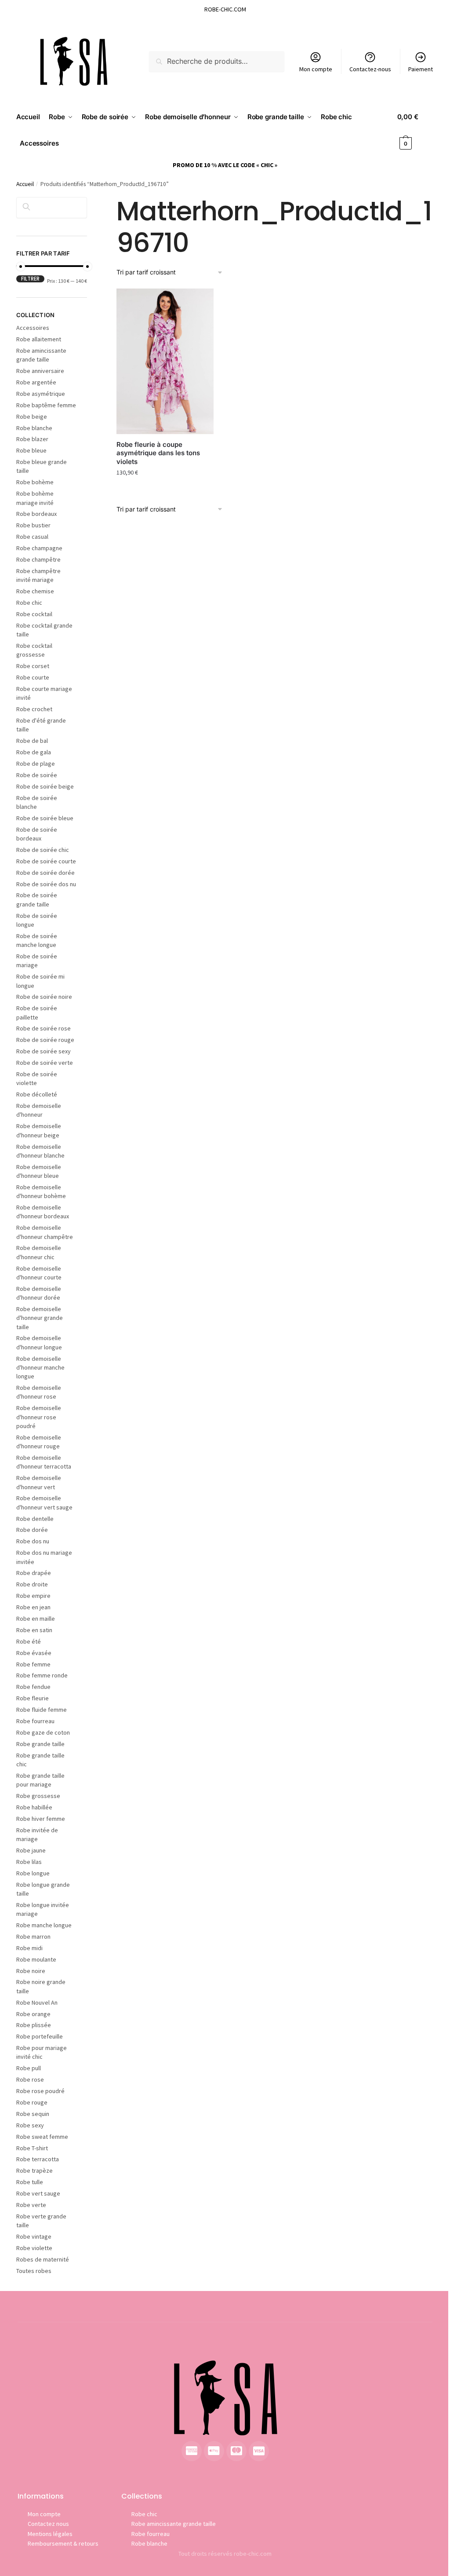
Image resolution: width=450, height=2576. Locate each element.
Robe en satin (34, 1630)
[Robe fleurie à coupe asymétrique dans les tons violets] (165, 361)
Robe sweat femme (42, 2137)
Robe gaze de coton (43, 1732)
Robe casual (32, 537)
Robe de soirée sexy (44, 1051)
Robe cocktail (34, 614)
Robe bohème (35, 482)
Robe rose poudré (40, 2091)
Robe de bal (32, 741)
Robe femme (33, 1664)
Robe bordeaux (36, 514)
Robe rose (30, 2079)
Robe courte (33, 677)
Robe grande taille (40, 1744)
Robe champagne (39, 548)
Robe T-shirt (32, 2148)
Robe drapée (34, 1573)
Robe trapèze (34, 2170)
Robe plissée (34, 2025)
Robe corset (33, 666)
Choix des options (165, 492)
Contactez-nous (370, 69)
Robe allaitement (39, 339)
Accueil (25, 184)
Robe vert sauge (38, 2193)
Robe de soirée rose (44, 1028)
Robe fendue (33, 1687)
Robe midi (29, 1948)
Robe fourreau (35, 1721)
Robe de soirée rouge (45, 1040)
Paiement (421, 69)
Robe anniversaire (40, 371)
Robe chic (29, 603)
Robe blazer (32, 439)
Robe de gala (34, 752)
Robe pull (29, 2068)
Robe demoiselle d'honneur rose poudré (39, 1417)
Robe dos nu (33, 1541)
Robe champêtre (38, 559)
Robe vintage (34, 2236)
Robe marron (33, 1937)
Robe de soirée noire (44, 997)
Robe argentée (36, 382)
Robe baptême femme (46, 405)
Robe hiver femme (41, 1819)
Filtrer (30, 279)
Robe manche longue (44, 1925)
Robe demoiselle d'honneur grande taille (40, 1318)
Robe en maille (36, 1619)
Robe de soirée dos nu (46, 884)
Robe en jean (33, 1607)
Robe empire (33, 1596)
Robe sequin (33, 2114)
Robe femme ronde (42, 1675)
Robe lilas (29, 1862)
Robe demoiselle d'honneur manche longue (40, 1368)
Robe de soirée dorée (45, 873)
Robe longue (33, 1873)
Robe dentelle (35, 1519)
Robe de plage (36, 764)
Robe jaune (31, 1850)
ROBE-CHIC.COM (225, 9)
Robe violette (34, 2248)
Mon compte (316, 69)
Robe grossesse (38, 1796)
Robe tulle (30, 2182)
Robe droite (32, 1584)
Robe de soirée (37, 775)
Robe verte (31, 2205)
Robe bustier (33, 525)
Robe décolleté (37, 1094)
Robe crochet (34, 709)
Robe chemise (35, 591)
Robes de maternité (43, 2259)
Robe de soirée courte (46, 861)
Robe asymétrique (41, 394)
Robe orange (33, 2014)
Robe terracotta (38, 2159)
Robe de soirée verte (45, 1063)
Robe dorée (32, 1530)
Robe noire (31, 1971)
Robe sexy (30, 2125)
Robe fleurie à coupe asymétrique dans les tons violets (158, 453)
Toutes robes (34, 2271)
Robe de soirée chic (43, 850)
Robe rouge (32, 2102)
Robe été (29, 1641)
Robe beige (32, 417)
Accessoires (33, 328)
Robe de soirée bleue (45, 818)
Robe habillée (34, 1807)
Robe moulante (36, 1959)
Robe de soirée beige (45, 786)
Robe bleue (31, 450)
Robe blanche (34, 428)
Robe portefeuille (40, 2036)
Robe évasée (34, 1653)
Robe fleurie (33, 1698)
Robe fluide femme (42, 1710)
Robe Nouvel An (37, 2002)
